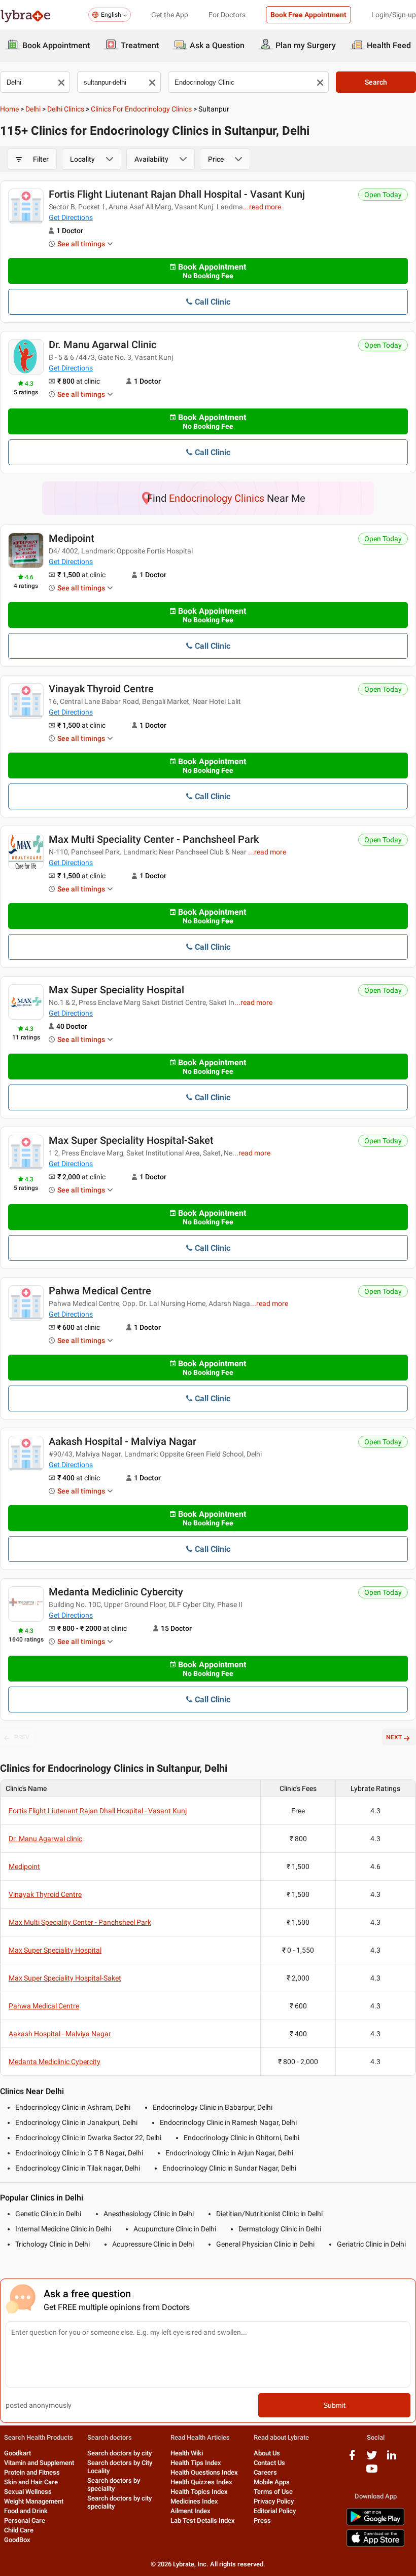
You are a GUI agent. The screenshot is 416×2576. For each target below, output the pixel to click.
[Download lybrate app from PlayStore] (375, 2524)
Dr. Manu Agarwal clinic (102, 345)
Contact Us (269, 2463)
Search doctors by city (119, 2453)
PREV (22, 1737)
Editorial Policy (275, 2511)
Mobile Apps (272, 2482)
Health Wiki (187, 2453)
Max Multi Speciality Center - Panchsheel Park (154, 839)
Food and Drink (26, 2511)
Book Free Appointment (308, 15)
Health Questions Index (204, 2472)
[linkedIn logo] (392, 2459)
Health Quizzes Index (201, 2482)
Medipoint (72, 538)
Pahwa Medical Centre (100, 1291)
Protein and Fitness (32, 2472)
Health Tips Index (196, 2463)
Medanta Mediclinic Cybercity (116, 1592)
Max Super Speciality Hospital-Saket (131, 1140)
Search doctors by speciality (114, 2485)
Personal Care (25, 2521)
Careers (265, 2472)
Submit (334, 2405)
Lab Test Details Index (203, 2521)
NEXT (394, 1737)
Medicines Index (194, 2501)
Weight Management (34, 2501)
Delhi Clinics (66, 109)
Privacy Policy (274, 2501)
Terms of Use (273, 2492)
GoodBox (17, 2540)
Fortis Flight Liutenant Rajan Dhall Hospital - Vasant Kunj (177, 194)
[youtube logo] (372, 2472)
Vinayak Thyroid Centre (101, 689)
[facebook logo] (352, 2459)
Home (9, 109)
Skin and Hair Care (31, 2482)
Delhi (33, 109)
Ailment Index (190, 2511)
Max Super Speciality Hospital (116, 990)
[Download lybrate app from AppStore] (375, 2545)
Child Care (19, 2530)
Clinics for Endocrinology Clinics (141, 109)
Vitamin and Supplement (39, 2463)
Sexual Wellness (28, 2492)
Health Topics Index (199, 2492)
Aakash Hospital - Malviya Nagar (123, 1441)
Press (262, 2521)
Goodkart (18, 2453)
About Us (267, 2453)
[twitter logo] (372, 2459)
